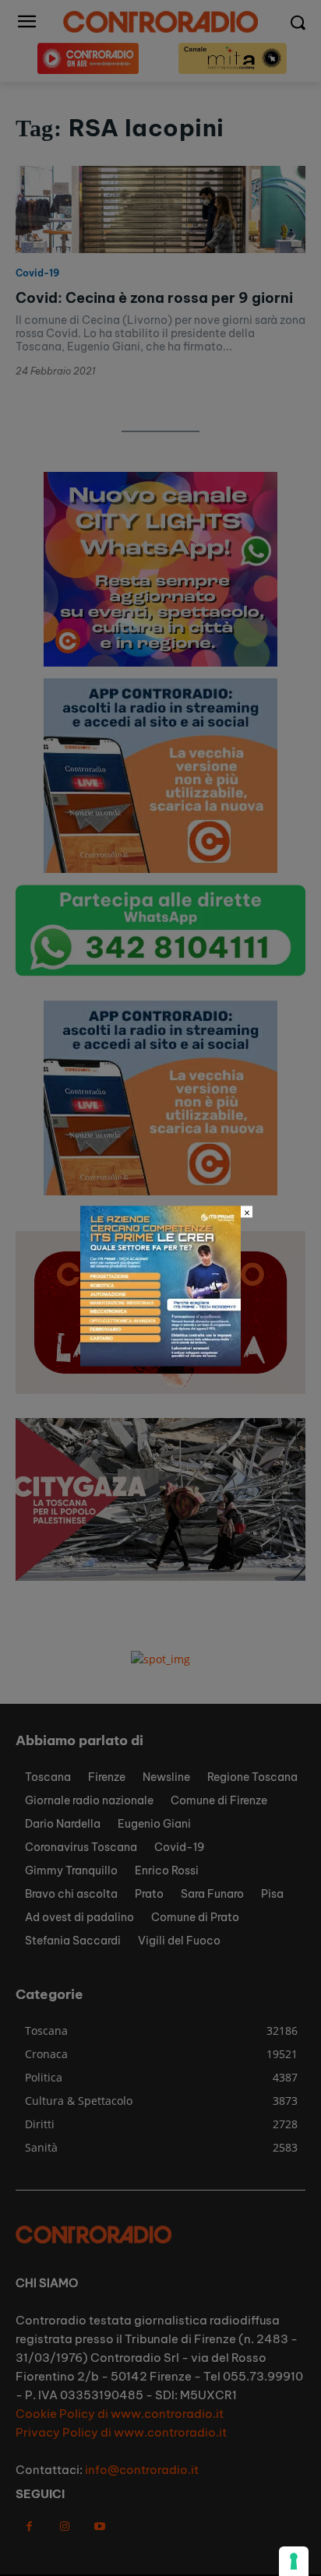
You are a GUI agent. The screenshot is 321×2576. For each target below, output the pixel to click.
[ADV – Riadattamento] (160, 1362)
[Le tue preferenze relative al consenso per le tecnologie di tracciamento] (294, 2561)
